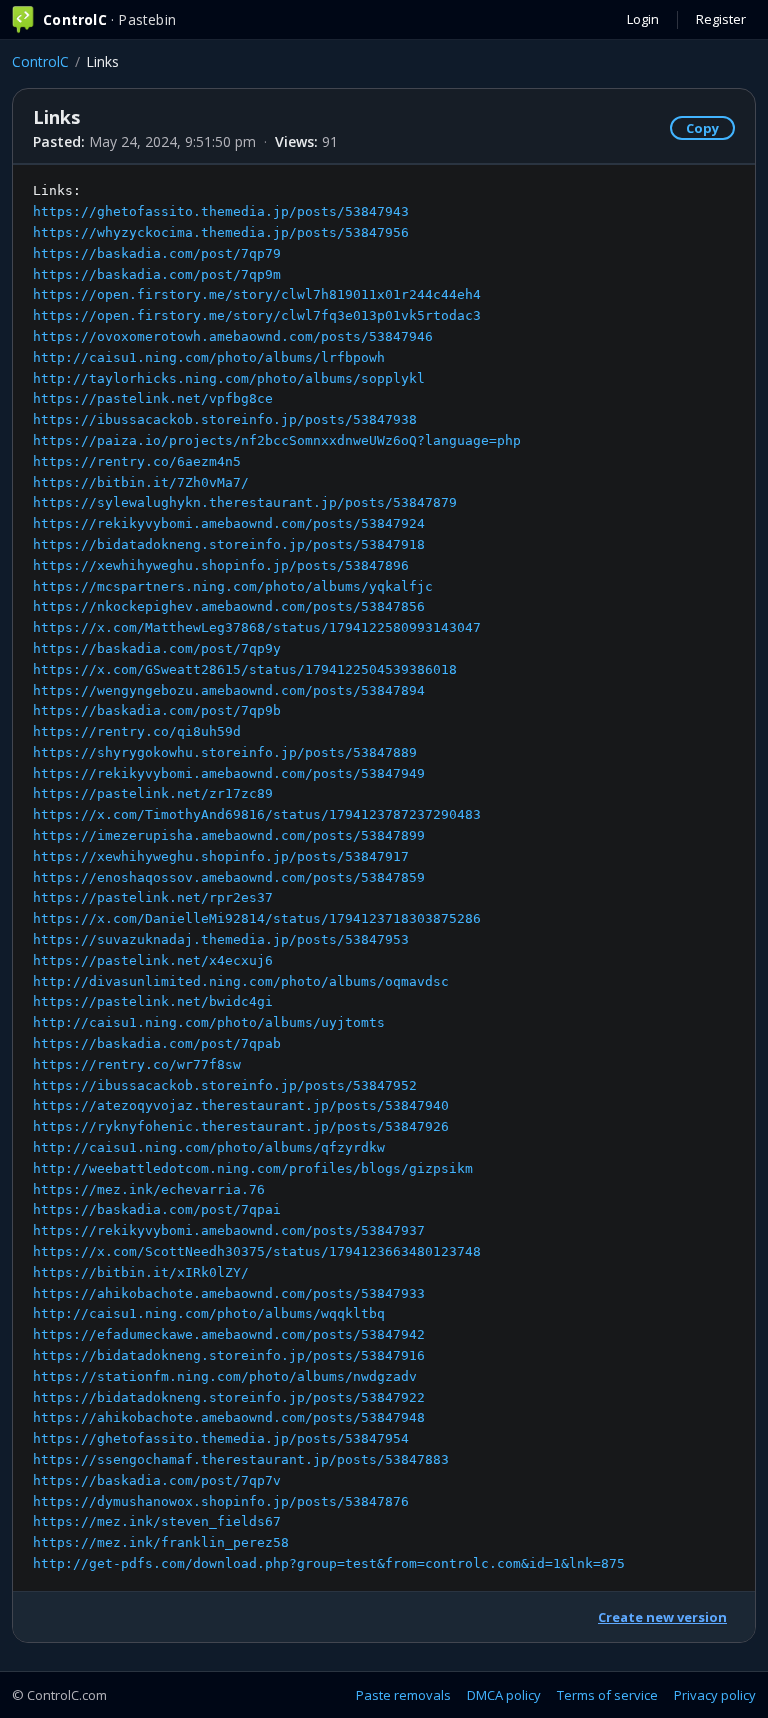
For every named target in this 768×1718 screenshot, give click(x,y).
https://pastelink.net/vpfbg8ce (153, 398)
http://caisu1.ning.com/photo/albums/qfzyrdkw (209, 1147)
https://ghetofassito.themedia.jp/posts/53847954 (221, 1438)
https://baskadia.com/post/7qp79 (157, 253)
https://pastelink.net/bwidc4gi (153, 1001)
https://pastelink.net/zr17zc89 (153, 793)
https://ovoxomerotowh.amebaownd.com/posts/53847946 (233, 336)
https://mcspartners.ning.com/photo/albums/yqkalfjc (233, 586)
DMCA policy (504, 1695)
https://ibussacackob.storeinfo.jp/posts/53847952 (225, 1085)
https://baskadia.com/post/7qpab (157, 1043)
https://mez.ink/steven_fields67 (157, 1521)
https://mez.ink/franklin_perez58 (161, 1542)
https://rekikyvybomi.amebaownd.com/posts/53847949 (229, 773)
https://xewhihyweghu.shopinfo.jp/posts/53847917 (221, 856)
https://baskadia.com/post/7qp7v (157, 1480)
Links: (329, 877)
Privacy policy (715, 1695)
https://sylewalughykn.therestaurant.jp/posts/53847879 (245, 502)
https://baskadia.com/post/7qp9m (157, 274)
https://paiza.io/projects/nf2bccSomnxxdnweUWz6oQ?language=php (277, 440)
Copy (702, 128)
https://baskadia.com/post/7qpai (157, 1209)
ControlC (40, 61)
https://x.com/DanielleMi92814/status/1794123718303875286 (257, 918)
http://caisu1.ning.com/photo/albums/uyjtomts (209, 1022)
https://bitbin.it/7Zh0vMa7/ (141, 482)
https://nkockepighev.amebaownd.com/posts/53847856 (229, 606)
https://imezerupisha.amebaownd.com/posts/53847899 (229, 835)
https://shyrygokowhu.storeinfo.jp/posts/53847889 (225, 752)
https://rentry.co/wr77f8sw (137, 1064)
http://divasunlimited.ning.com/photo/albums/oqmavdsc (241, 981)
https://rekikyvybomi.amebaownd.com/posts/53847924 (229, 523)
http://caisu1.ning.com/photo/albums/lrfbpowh (209, 357)
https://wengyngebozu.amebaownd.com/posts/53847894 (229, 690)
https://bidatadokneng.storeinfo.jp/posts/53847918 (229, 544)
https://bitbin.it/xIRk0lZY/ (141, 1272)
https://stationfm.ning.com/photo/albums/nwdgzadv (225, 1376)
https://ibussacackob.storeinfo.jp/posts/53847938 (225, 419)
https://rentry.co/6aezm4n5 (137, 461)
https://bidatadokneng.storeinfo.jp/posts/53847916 (229, 1355)
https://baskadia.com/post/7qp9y (157, 648)
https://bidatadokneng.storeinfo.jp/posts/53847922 (229, 1397)
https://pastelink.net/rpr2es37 (153, 897)
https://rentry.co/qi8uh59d (137, 731)
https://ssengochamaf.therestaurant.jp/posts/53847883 (241, 1459)
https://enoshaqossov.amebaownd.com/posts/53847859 (229, 877)
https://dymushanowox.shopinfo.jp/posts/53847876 (221, 1501)
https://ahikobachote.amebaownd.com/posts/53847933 (229, 1293)
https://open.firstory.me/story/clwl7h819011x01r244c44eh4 (257, 294)
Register (721, 19)
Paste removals (403, 1695)
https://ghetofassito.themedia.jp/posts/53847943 (221, 211)
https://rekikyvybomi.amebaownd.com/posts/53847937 (229, 1230)
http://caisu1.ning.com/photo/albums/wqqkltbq (209, 1313)
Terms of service (607, 1695)
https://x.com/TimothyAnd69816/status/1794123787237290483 (257, 814)
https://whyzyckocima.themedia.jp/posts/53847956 (221, 232)
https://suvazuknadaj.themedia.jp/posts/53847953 (221, 939)
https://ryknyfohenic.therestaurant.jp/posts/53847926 (241, 1126)
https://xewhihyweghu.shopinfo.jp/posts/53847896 (221, 565)
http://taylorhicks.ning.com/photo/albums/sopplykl (229, 378)
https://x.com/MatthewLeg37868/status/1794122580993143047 (257, 627)
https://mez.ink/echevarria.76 (149, 1189)
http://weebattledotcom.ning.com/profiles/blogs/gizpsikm (253, 1168)
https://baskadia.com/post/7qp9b (157, 710)
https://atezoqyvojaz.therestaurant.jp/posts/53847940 (241, 1105)
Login (643, 19)
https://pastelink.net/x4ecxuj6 (153, 960)
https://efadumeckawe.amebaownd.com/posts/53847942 (229, 1334)
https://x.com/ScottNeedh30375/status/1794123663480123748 (257, 1251)
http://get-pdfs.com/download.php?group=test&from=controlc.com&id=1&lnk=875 (329, 1563)
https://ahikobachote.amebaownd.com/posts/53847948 (229, 1417)
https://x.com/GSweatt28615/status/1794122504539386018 (245, 669)
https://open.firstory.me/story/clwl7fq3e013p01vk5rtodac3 (257, 315)
